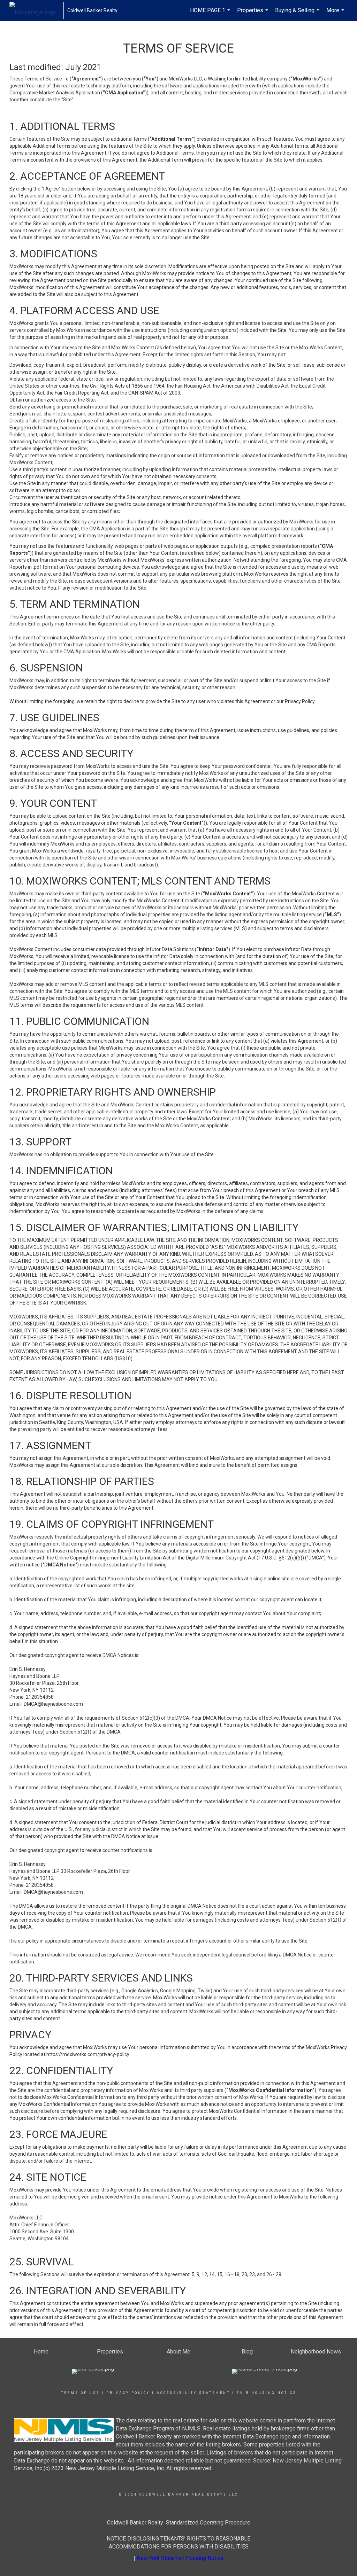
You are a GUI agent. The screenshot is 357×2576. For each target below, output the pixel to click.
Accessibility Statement (193, 2393)
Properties (253, 14)
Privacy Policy (128, 2393)
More (336, 14)
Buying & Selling (298, 14)
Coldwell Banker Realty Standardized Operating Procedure (179, 2523)
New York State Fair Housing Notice (180, 2558)
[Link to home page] (36, 10)
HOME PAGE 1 (211, 14)
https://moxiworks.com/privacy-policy (88, 2054)
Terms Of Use (80, 2393)
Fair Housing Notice (267, 2393)
